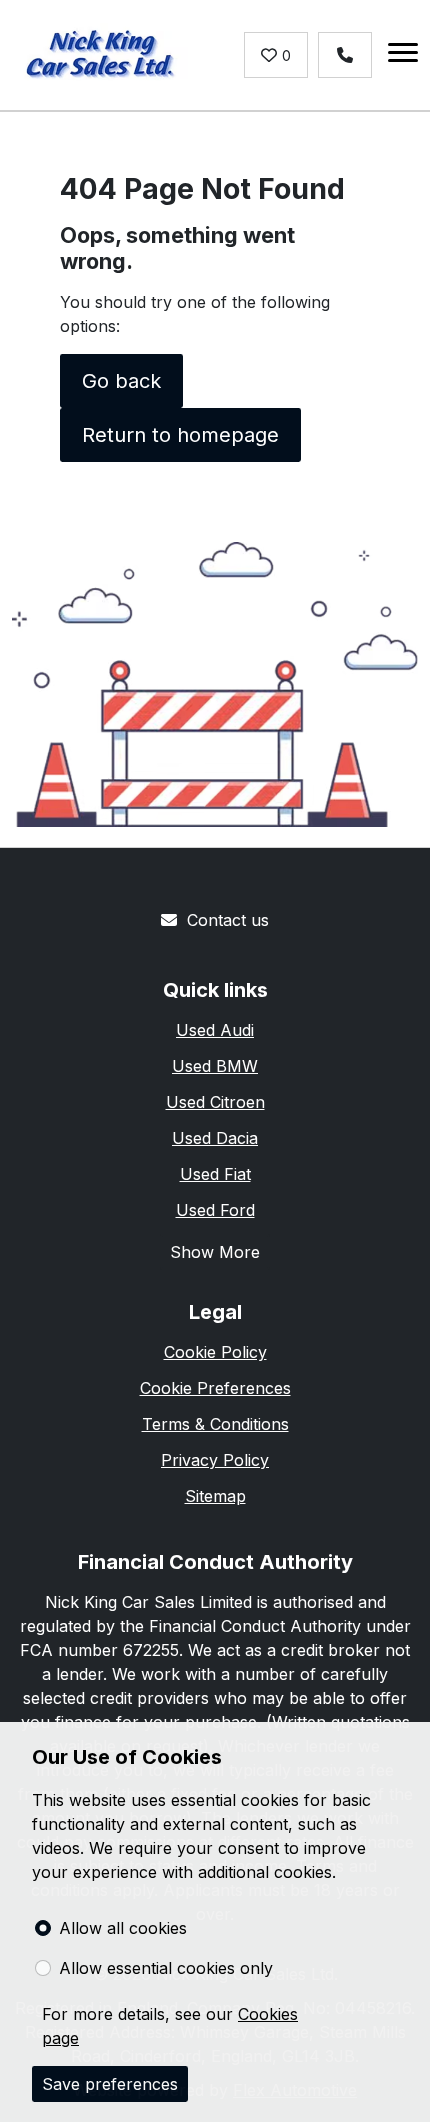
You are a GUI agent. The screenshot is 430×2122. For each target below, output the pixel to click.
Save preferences (110, 2084)
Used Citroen (215, 1102)
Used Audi (215, 1030)
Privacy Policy (215, 1460)
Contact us (228, 920)
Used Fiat (215, 1174)
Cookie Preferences (215, 1388)
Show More (215, 1252)
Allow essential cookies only (166, 1968)
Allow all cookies (123, 1928)
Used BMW (215, 1066)
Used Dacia (215, 1138)
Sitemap (215, 1496)
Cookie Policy (215, 1352)
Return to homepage (180, 435)
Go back (121, 381)
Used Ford (215, 1210)
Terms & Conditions (215, 1424)
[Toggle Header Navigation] (403, 55)
